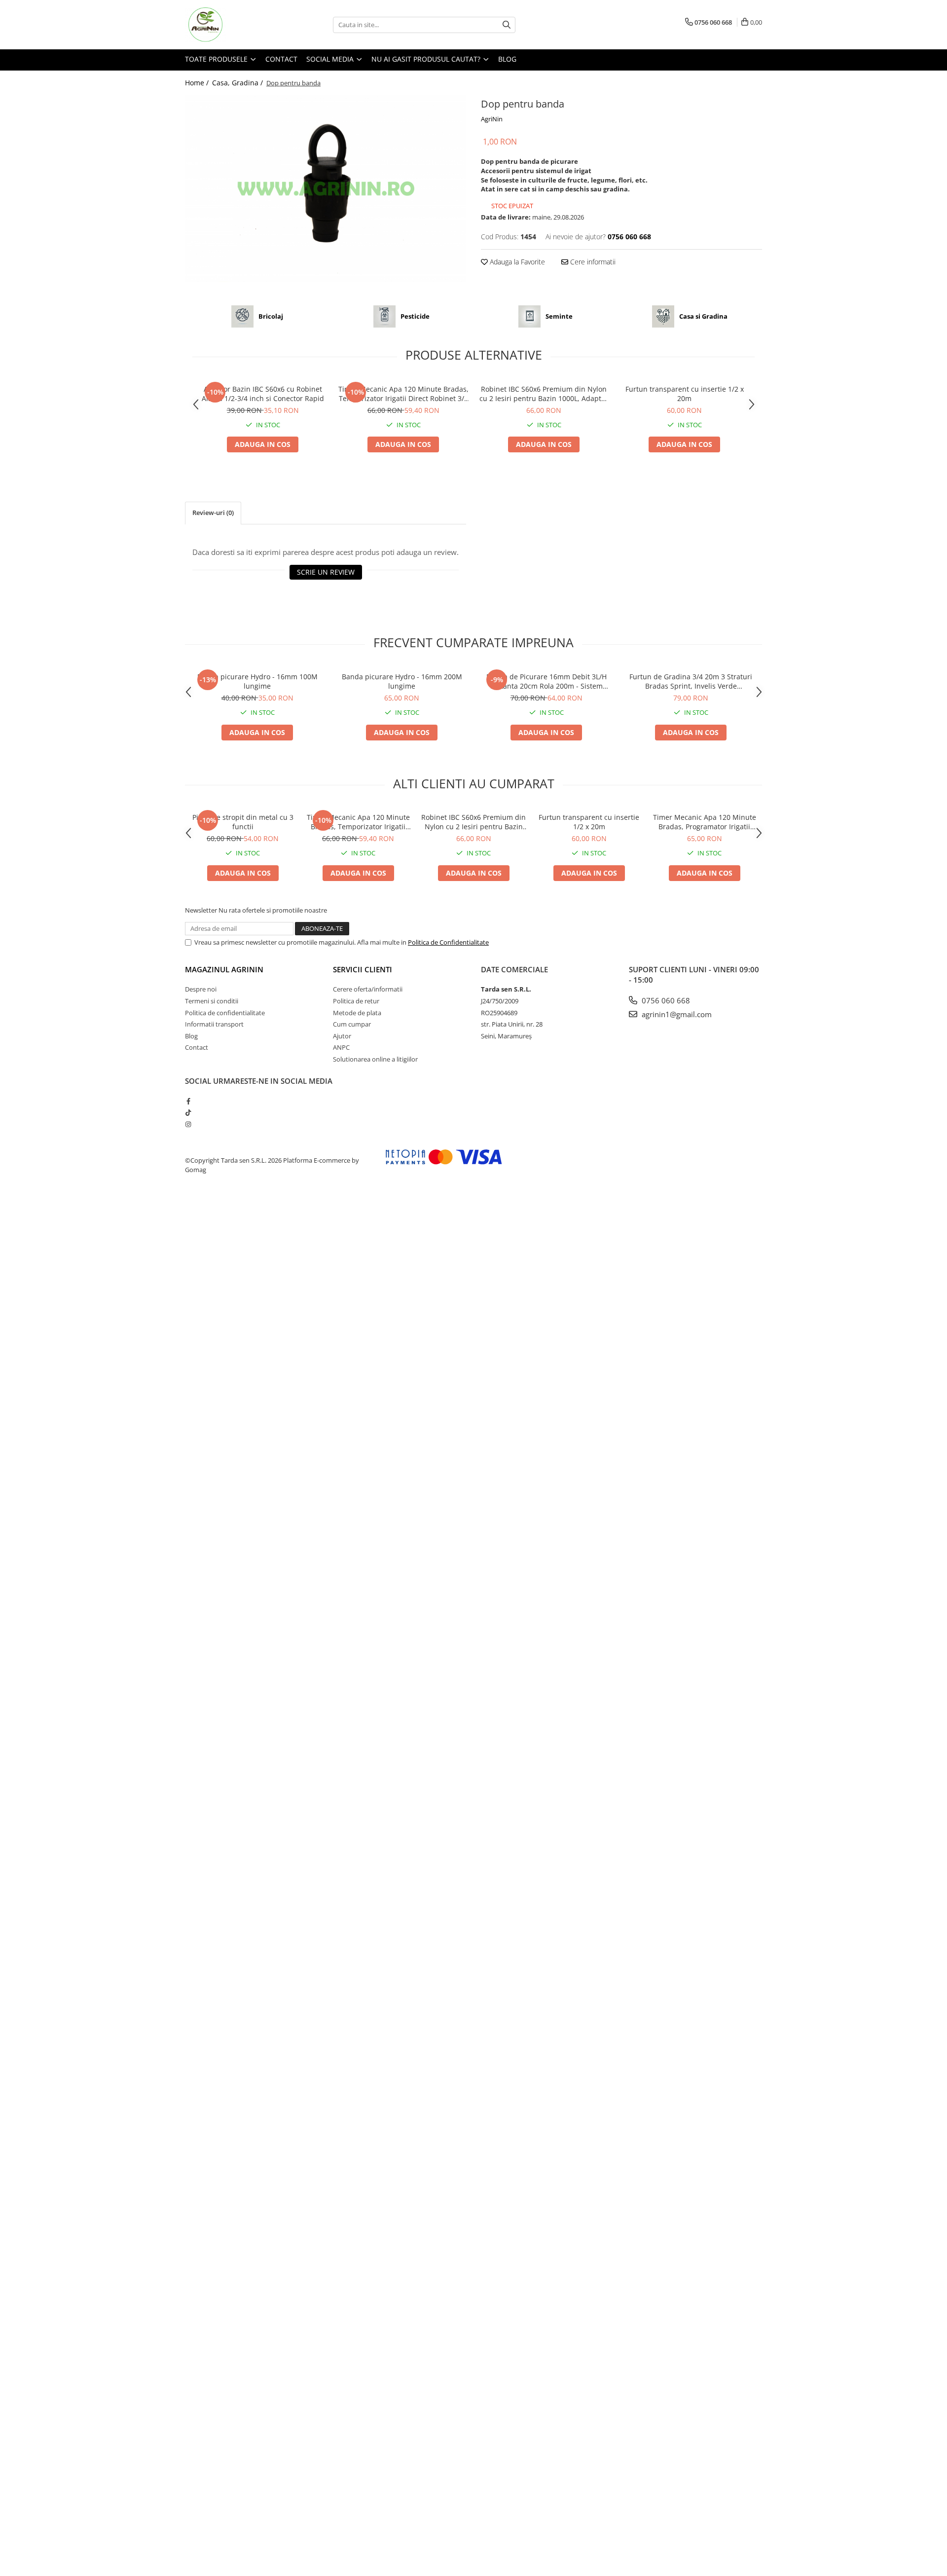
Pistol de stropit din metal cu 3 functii (243, 822)
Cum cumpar (352, 1024)
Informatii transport (214, 1024)
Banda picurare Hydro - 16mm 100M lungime (257, 681)
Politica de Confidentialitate (448, 942)
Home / (198, 83)
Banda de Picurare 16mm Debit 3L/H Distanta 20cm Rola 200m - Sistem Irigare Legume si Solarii (546, 681)
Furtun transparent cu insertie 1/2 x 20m (685, 394)
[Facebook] (188, 1101)
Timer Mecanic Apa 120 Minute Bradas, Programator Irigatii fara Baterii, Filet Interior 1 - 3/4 (705, 822)
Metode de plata (357, 1013)
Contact (281, 59)
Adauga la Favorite (516, 262)
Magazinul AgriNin (224, 969)
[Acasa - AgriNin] (234, 25)
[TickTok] (188, 1112)
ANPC (341, 1047)
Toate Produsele (217, 59)
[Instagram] (188, 1124)
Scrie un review (326, 572)
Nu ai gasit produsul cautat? (427, 59)
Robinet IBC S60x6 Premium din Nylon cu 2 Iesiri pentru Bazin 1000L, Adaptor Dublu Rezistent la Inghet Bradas (544, 394)
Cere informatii (592, 262)
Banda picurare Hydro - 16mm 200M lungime (402, 681)
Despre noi (201, 989)
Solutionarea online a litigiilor (375, 1059)
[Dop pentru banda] (326, 189)
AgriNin (492, 119)
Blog (507, 59)
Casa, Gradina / (238, 83)
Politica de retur (356, 1001)
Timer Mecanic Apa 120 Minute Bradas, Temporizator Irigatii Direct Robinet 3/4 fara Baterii (403, 394)
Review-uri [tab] (213, 513)
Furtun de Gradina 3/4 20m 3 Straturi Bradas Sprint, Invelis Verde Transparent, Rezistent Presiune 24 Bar (691, 681)
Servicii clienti (363, 969)
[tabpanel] (326, 189)
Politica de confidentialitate (225, 1013)
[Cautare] (507, 25)
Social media (331, 59)
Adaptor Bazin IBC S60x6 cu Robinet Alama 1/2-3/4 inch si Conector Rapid (263, 394)
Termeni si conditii (212, 1001)
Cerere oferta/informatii (368, 989)
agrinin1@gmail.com (676, 1014)
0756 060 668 (665, 1000)
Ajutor (342, 1036)
